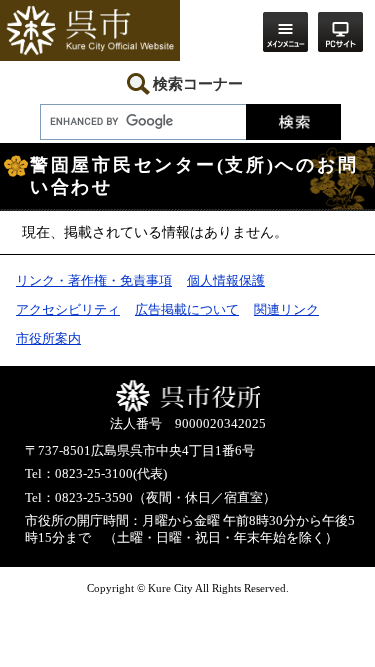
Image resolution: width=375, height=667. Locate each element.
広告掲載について (187, 310)
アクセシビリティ (68, 310)
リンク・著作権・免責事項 (94, 281)
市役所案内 (48, 339)
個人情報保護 (226, 281)
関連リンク (286, 310)
